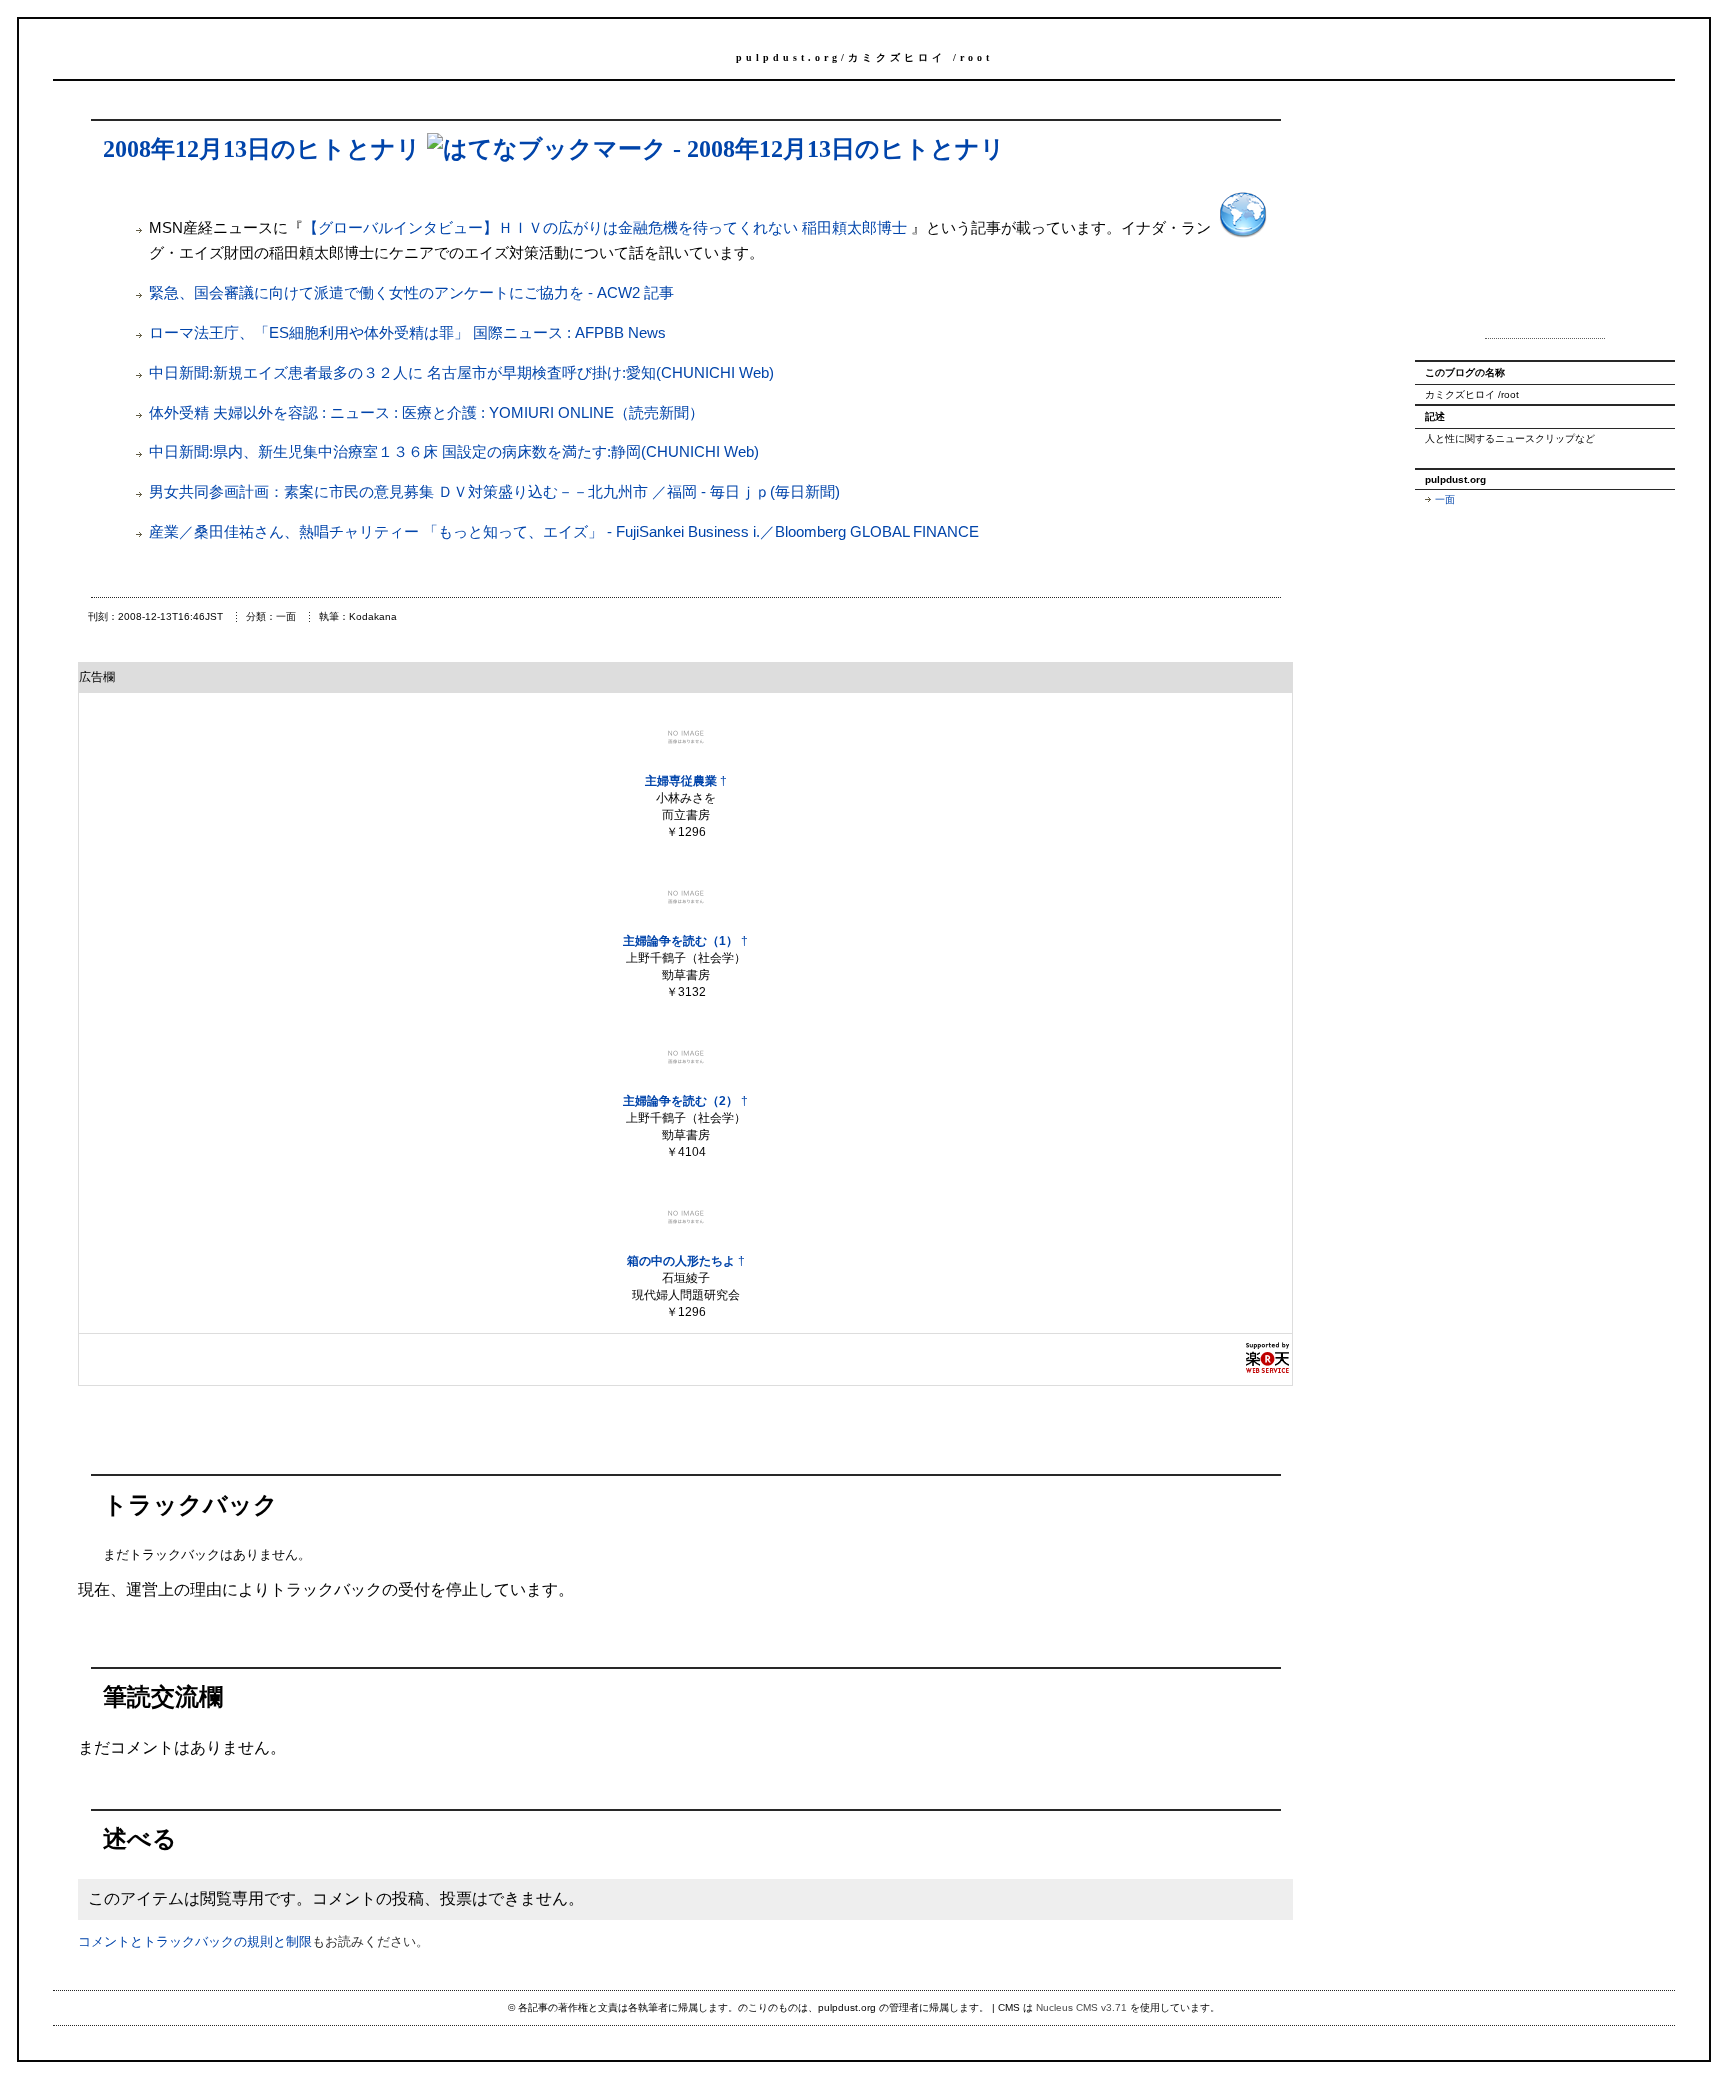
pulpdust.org (788, 57)
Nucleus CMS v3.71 (1081, 2007)
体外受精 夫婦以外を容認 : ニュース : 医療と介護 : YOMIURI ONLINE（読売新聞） (426, 412)
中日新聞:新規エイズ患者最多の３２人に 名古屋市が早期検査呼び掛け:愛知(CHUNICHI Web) (461, 372)
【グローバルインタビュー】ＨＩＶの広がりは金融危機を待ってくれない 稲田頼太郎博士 (607, 227)
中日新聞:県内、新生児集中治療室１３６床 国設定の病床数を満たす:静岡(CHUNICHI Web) (454, 451)
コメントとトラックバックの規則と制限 (195, 1941)
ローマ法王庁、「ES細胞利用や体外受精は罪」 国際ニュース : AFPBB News (407, 332)
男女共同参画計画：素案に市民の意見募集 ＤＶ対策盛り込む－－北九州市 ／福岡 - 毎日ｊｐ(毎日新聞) (494, 491)
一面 (1445, 499)
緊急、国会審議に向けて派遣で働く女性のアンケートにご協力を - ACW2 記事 (411, 292)
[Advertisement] (1545, 218)
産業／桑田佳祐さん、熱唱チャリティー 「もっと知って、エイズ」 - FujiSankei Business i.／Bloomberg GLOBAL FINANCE (564, 531)
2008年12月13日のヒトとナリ (262, 149)
